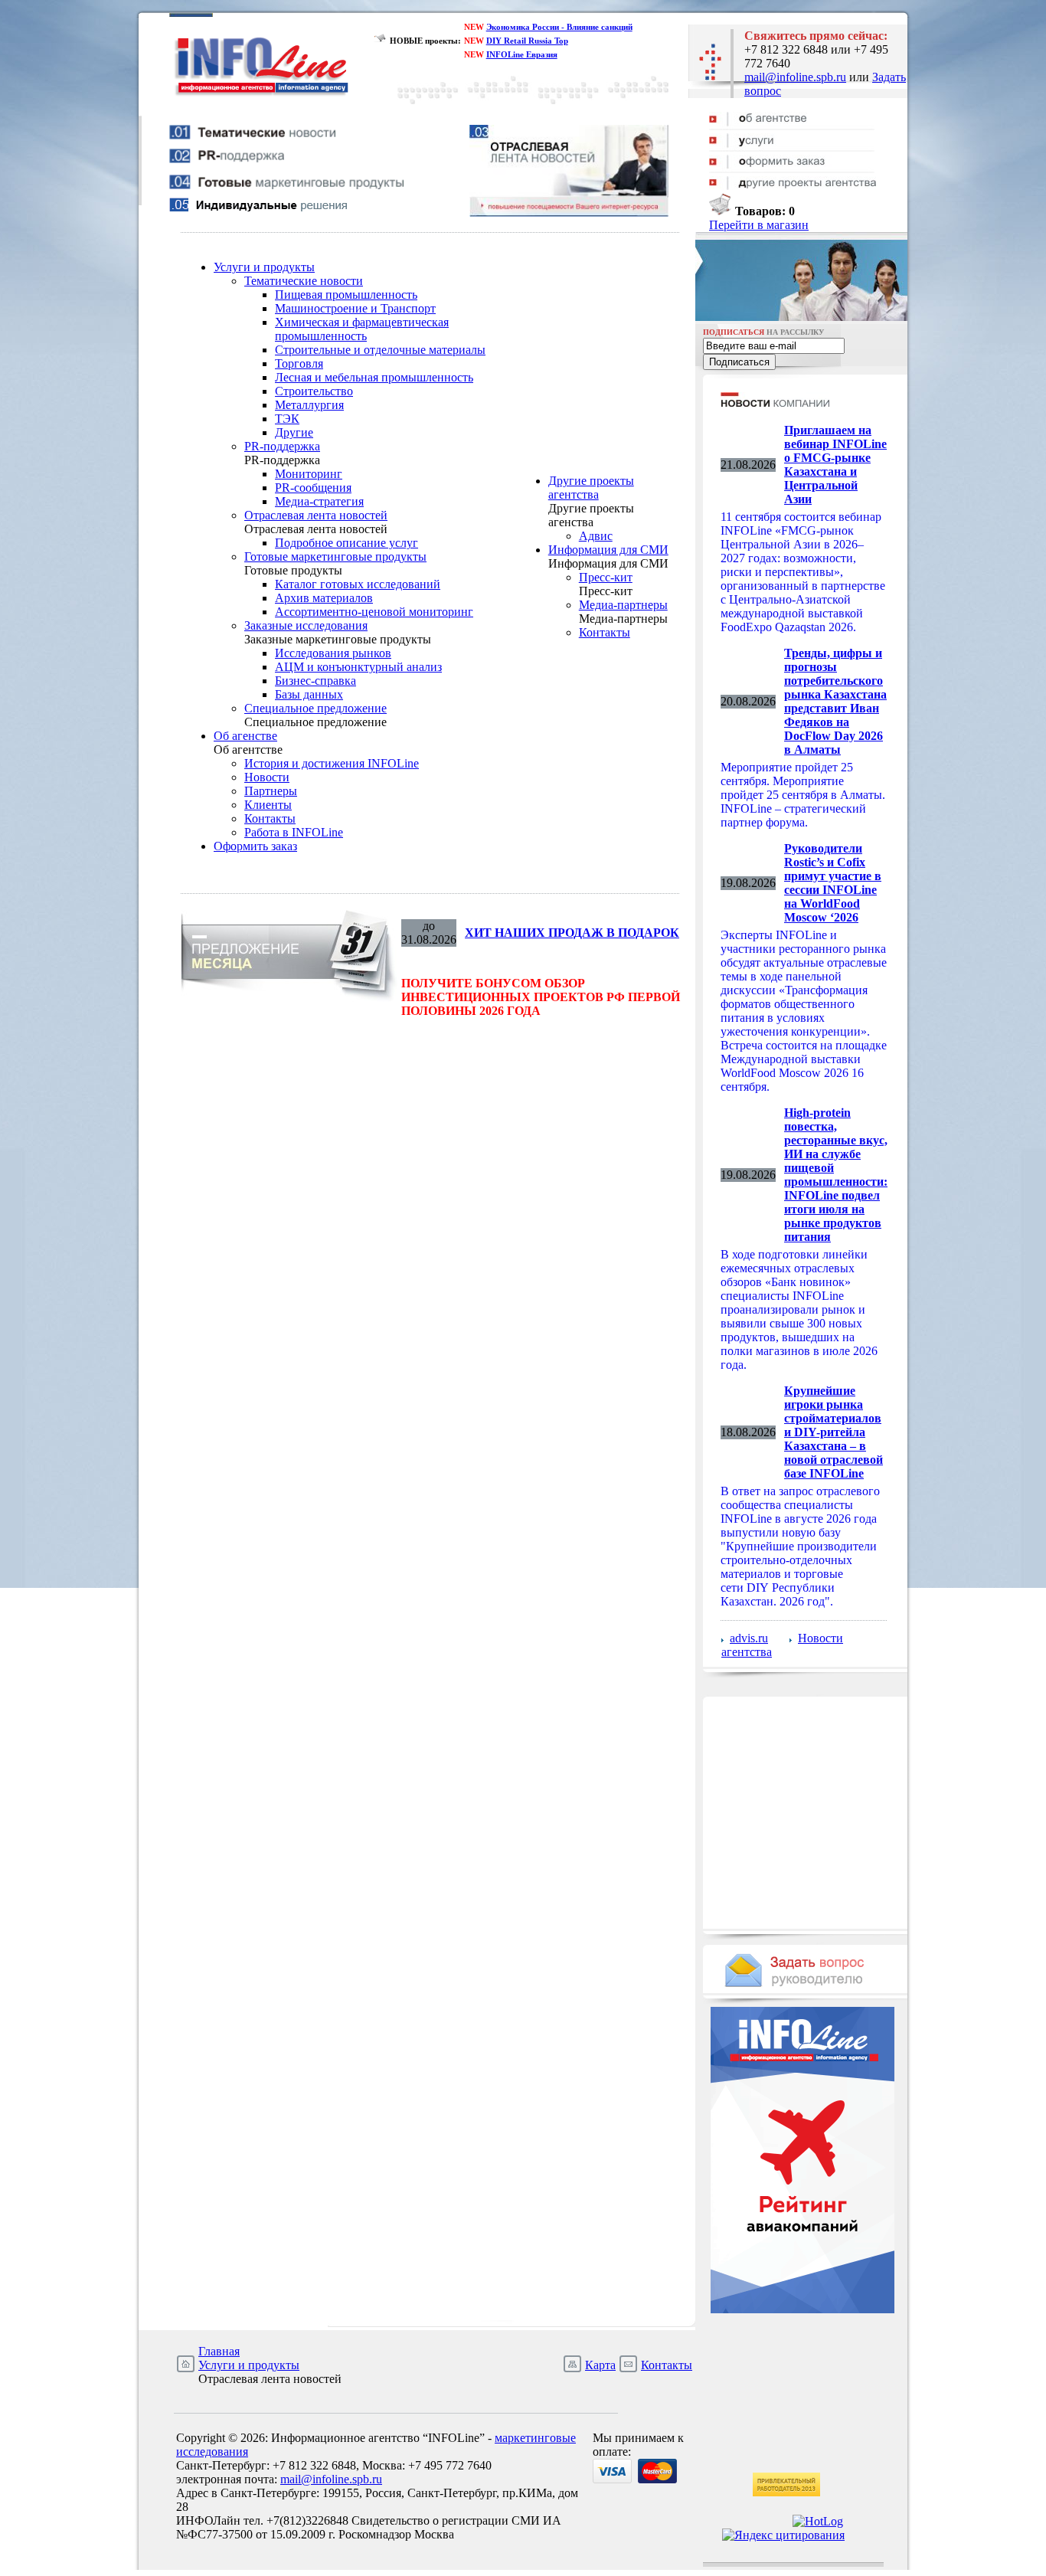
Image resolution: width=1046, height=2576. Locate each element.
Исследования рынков (333, 653)
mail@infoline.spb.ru (795, 77)
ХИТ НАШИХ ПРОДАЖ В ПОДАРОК (572, 933)
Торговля (299, 363)
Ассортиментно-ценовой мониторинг (374, 612)
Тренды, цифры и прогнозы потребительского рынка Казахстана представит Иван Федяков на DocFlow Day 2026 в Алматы (835, 701)
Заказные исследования (306, 625)
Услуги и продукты (264, 267)
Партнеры (271, 791)
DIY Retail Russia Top (527, 41)
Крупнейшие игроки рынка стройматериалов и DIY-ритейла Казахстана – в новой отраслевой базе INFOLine (834, 1432)
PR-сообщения (313, 488)
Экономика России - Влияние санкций (559, 27)
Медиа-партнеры (623, 605)
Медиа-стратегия (319, 501)
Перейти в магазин (759, 225)
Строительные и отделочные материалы (380, 350)
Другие (294, 432)
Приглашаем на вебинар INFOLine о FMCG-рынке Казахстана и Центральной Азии (835, 465)
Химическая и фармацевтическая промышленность (362, 329)
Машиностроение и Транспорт (355, 308)
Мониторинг (309, 474)
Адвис (596, 536)
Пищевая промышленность (346, 295)
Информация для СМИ (608, 550)
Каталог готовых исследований (358, 584)
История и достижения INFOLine (332, 763)
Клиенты (268, 805)
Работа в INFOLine (294, 832)
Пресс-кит (606, 577)
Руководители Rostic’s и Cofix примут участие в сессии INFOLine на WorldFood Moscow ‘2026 (833, 883)
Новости (267, 777)
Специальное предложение (315, 708)
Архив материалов (324, 598)
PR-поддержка (282, 446)
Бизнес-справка (315, 681)
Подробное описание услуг (346, 543)
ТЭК (287, 419)
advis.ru (749, 1638)
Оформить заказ (255, 846)
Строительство (314, 391)
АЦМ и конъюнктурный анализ (358, 667)
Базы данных (309, 694)
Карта (600, 2365)
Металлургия (309, 405)
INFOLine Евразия (522, 54)
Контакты (270, 818)
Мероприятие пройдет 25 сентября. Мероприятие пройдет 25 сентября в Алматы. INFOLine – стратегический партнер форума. (803, 795)
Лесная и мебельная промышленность (374, 377)
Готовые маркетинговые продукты (335, 556)
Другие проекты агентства (591, 488)
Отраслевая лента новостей (316, 515)
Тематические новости (304, 281)
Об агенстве (245, 736)
